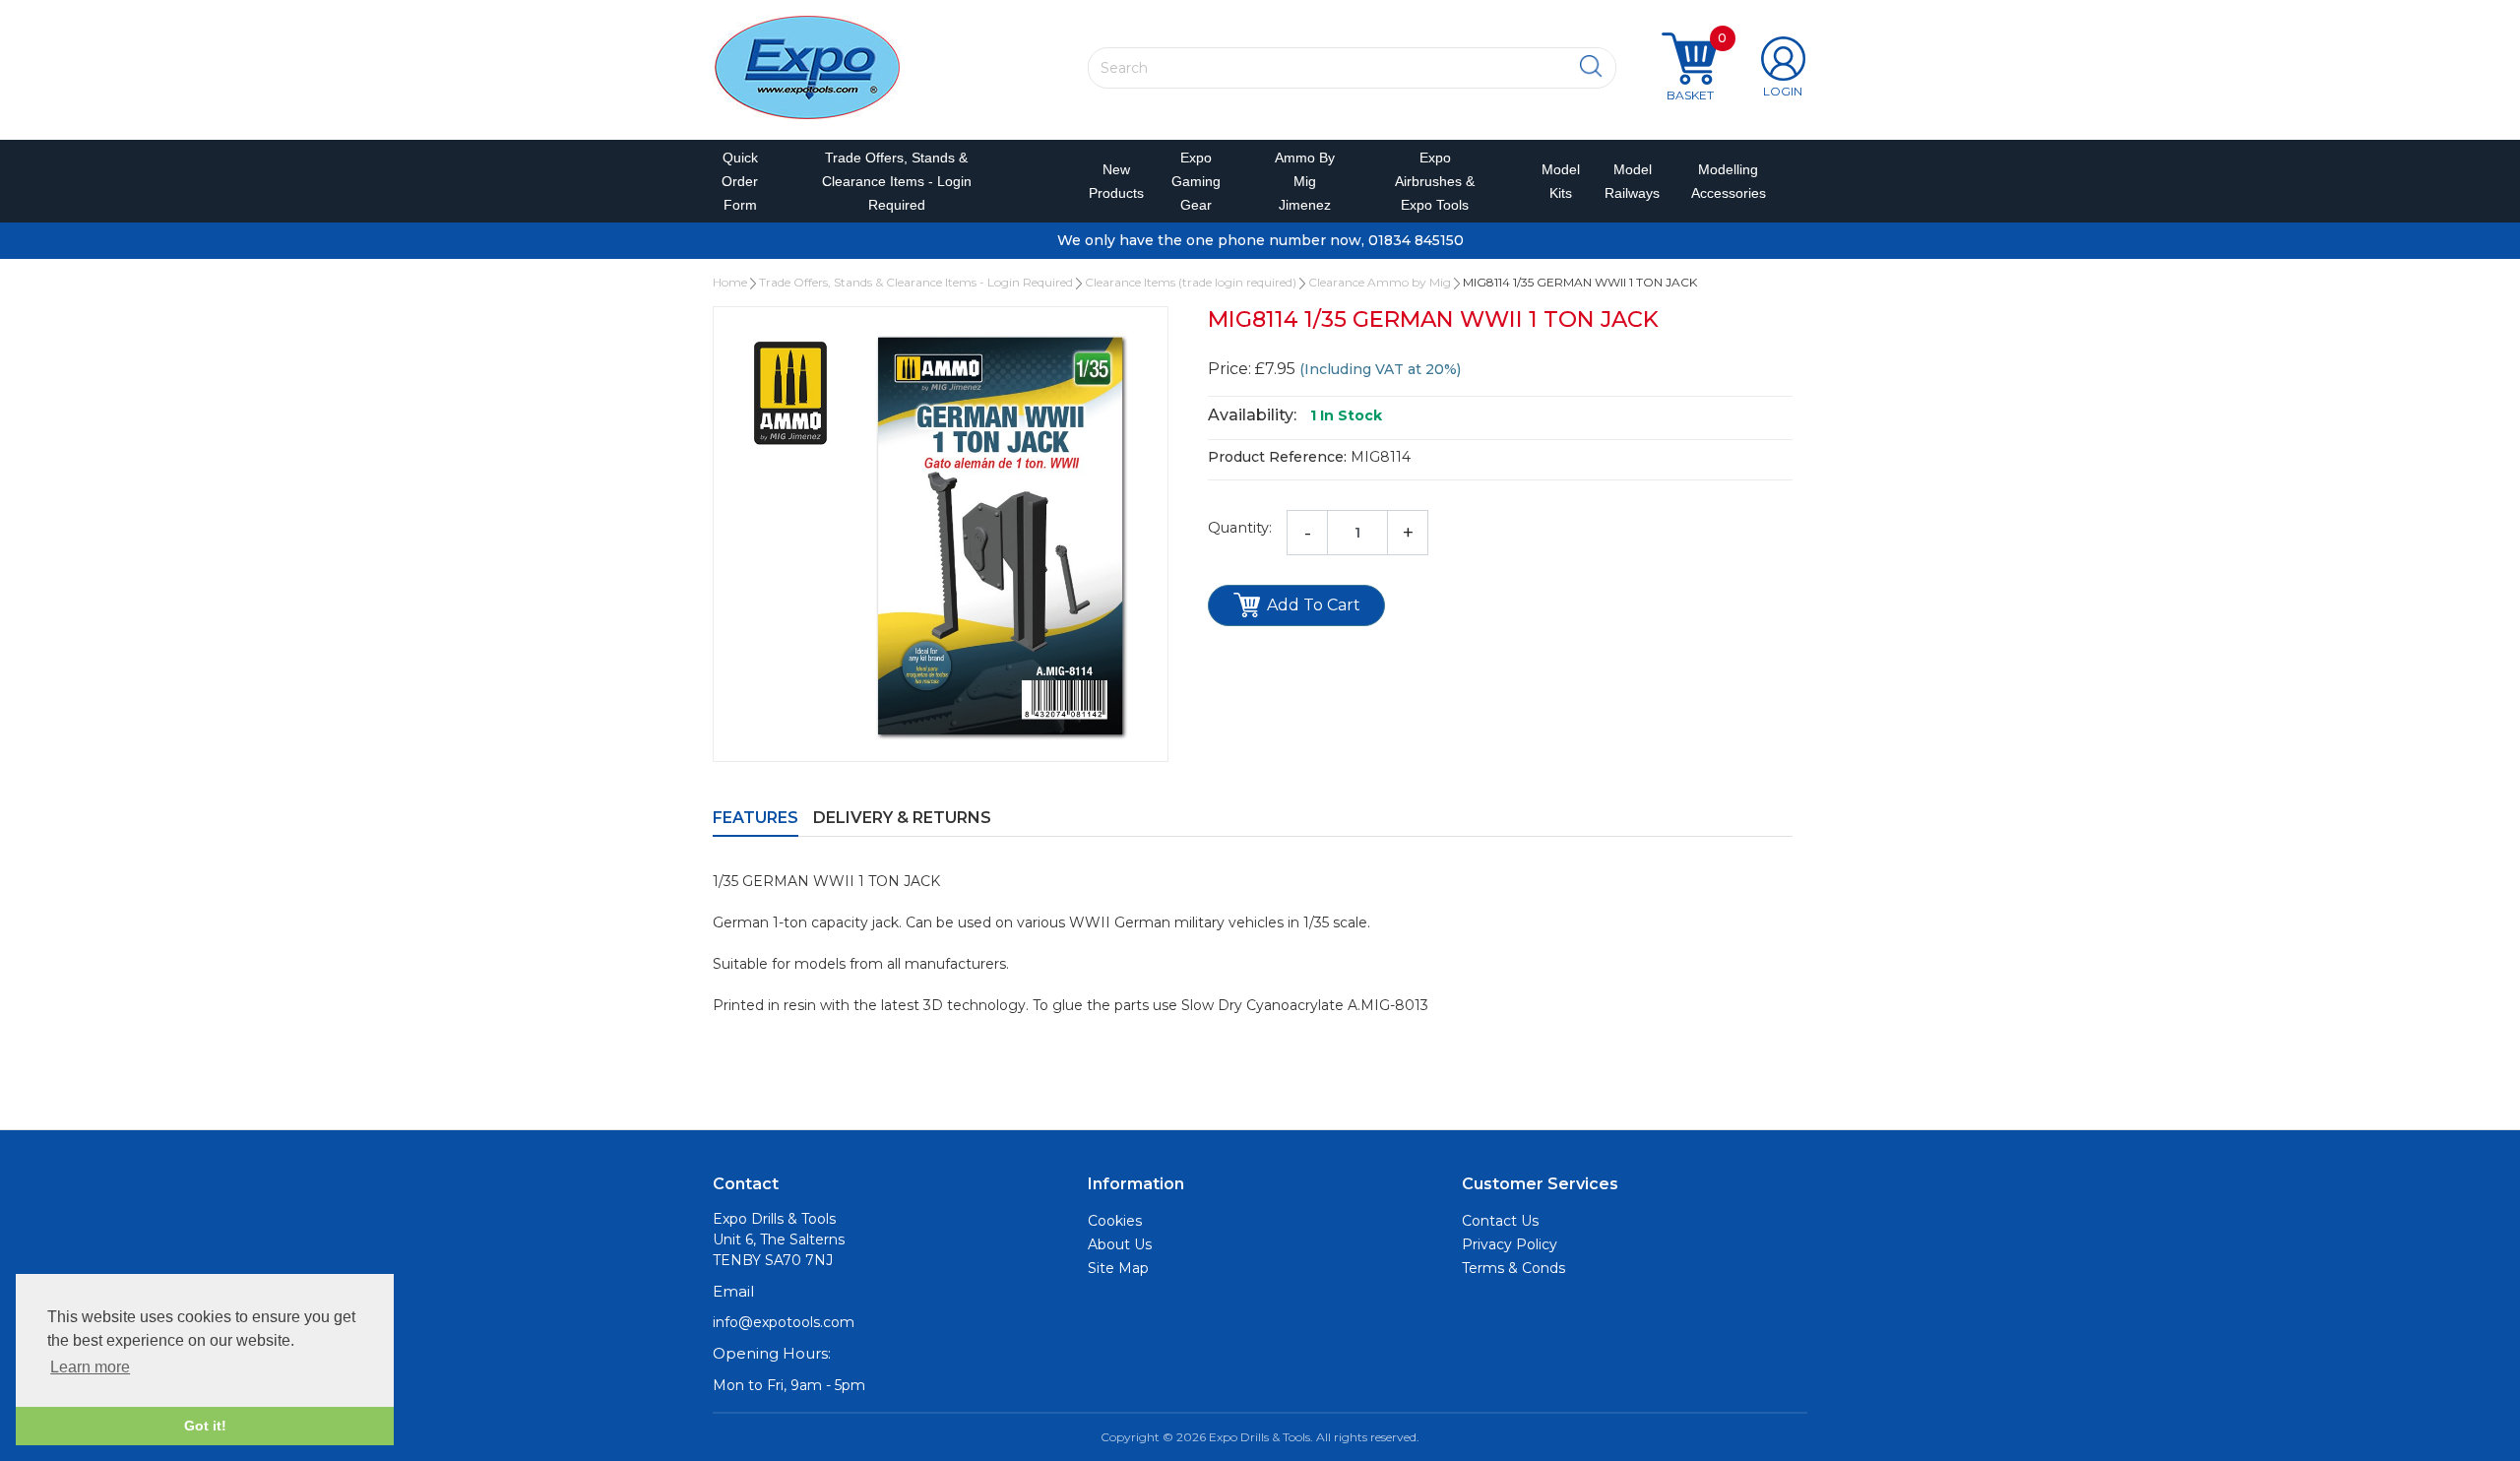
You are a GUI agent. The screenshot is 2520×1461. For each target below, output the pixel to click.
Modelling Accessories (1724, 181)
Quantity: (1240, 528)
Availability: (1252, 415)
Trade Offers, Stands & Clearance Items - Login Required (897, 181)
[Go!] (1591, 67)
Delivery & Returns (902, 818)
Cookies (1115, 1221)
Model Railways (1628, 181)
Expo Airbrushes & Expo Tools (1435, 181)
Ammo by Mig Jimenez (1305, 181)
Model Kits (1557, 181)
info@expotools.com (784, 1322)
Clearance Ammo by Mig (1380, 282)
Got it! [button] (205, 1426)
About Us (1120, 1244)
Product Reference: (1277, 457)
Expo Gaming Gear (1196, 181)
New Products (1109, 181)
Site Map (1118, 1268)
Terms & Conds (1513, 1268)
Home (730, 282)
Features (756, 818)
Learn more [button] (90, 1367)
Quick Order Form (740, 181)
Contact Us (1500, 1221)
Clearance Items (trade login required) (1191, 282)
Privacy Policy (1510, 1244)
